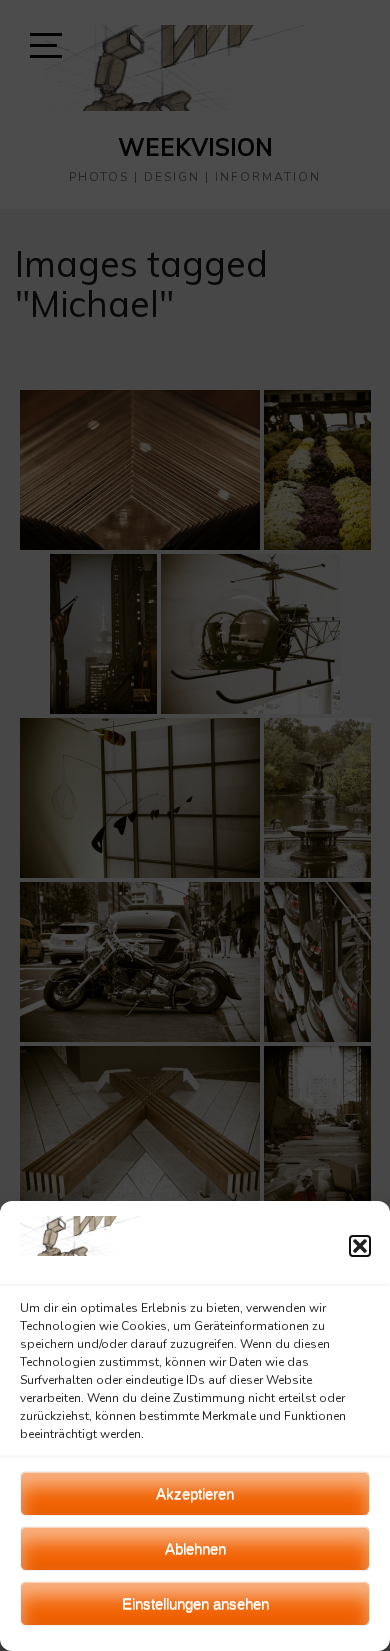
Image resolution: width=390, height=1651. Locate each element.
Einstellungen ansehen (195, 1603)
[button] (360, 1246)
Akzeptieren (195, 1493)
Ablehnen (195, 1548)
